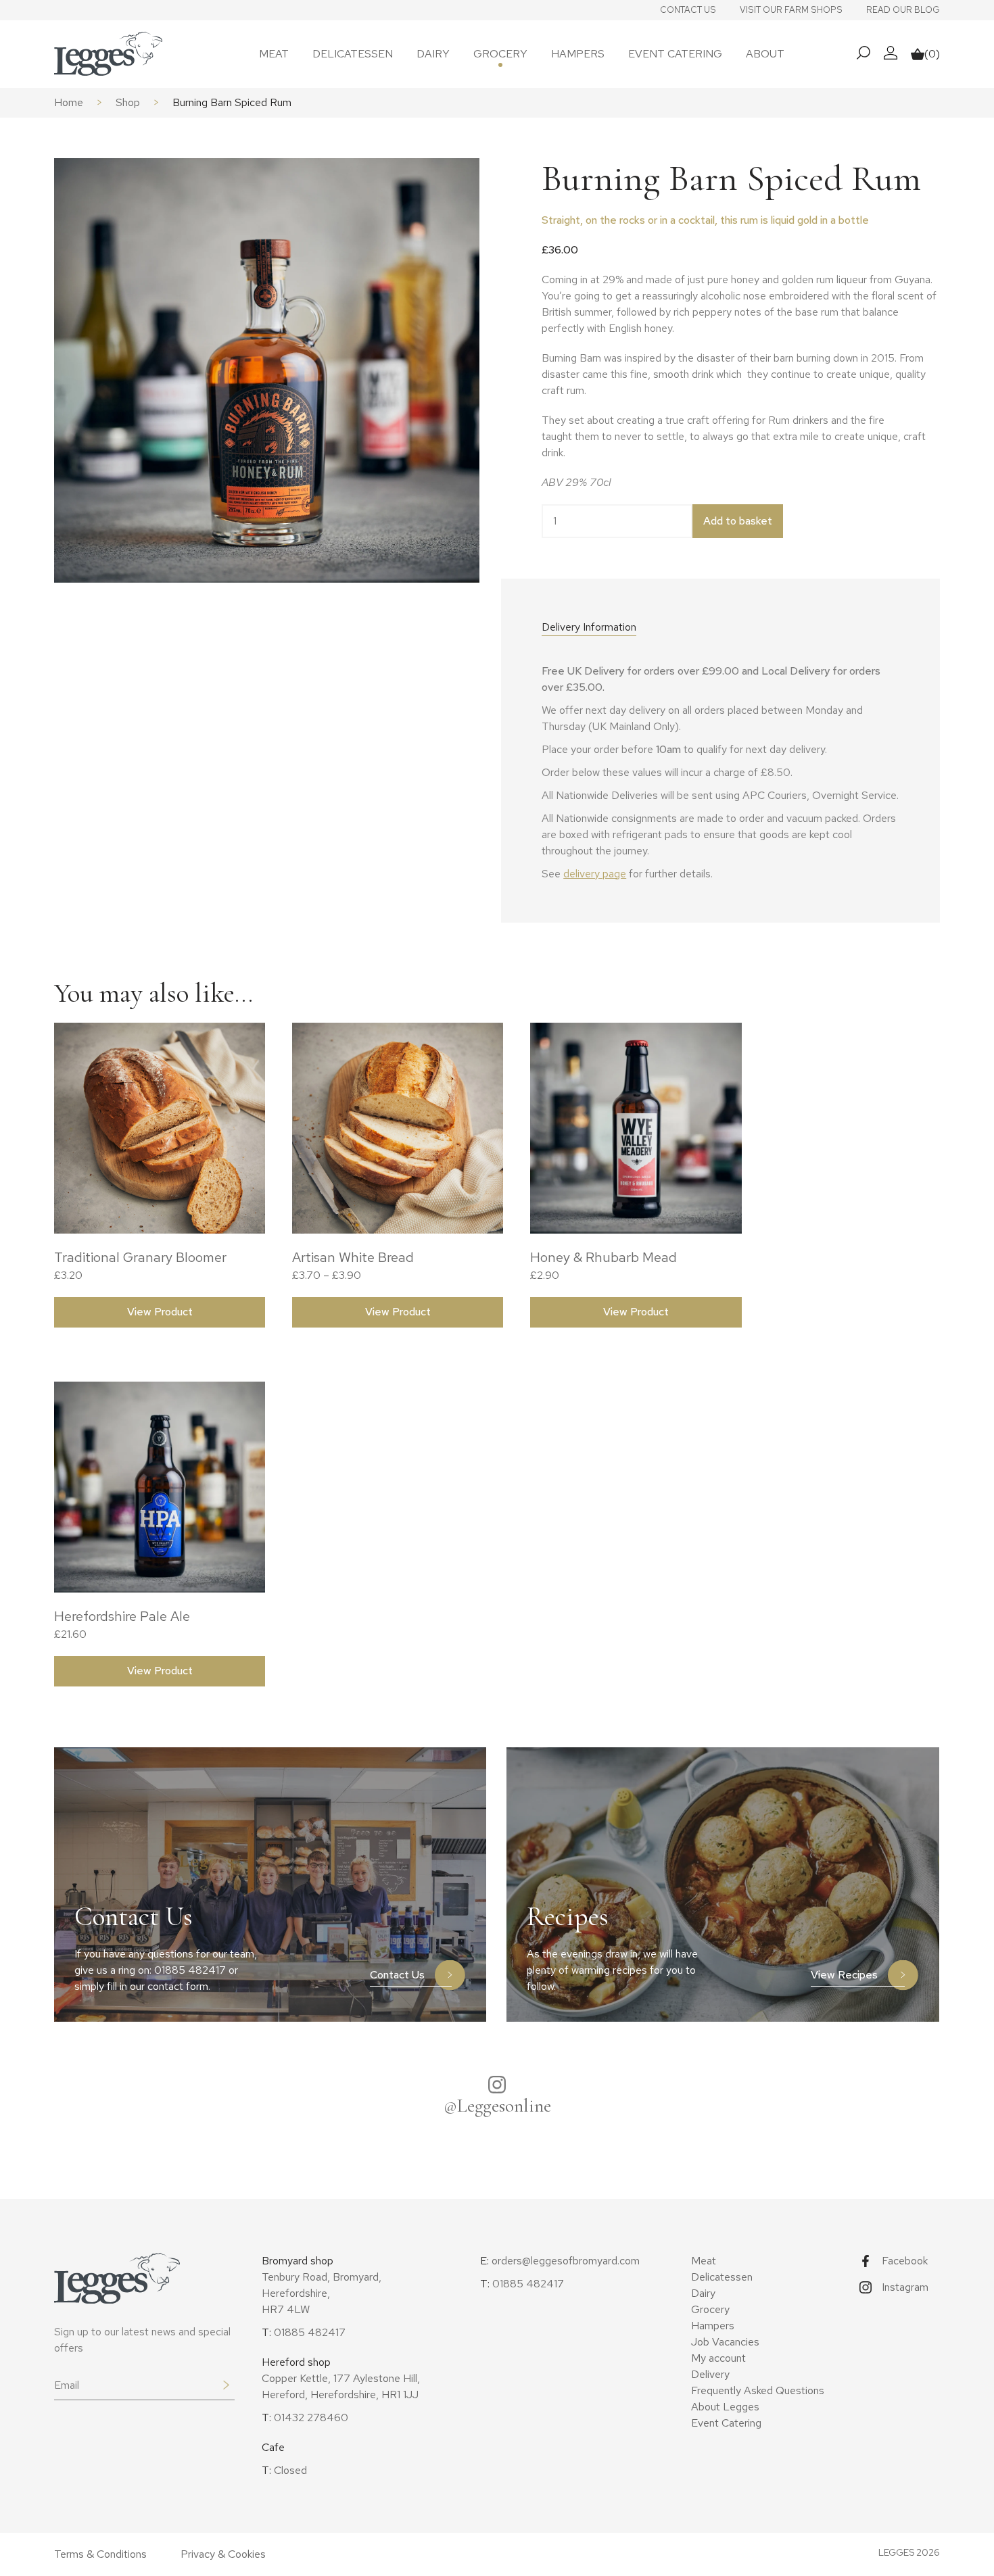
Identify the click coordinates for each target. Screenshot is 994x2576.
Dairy (433, 54)
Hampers (578, 54)
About (765, 54)
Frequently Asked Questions (758, 2390)
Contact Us (688, 10)
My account (718, 2358)
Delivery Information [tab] (589, 627)
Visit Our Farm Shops (791, 10)
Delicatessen (353, 54)
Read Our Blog (903, 10)
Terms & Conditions (100, 2554)
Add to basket (738, 521)
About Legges (725, 2407)
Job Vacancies (725, 2342)
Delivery (710, 2374)
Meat (274, 54)
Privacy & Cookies (223, 2554)
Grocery (500, 54)
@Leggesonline (497, 2106)
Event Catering (675, 54)
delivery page (595, 874)
